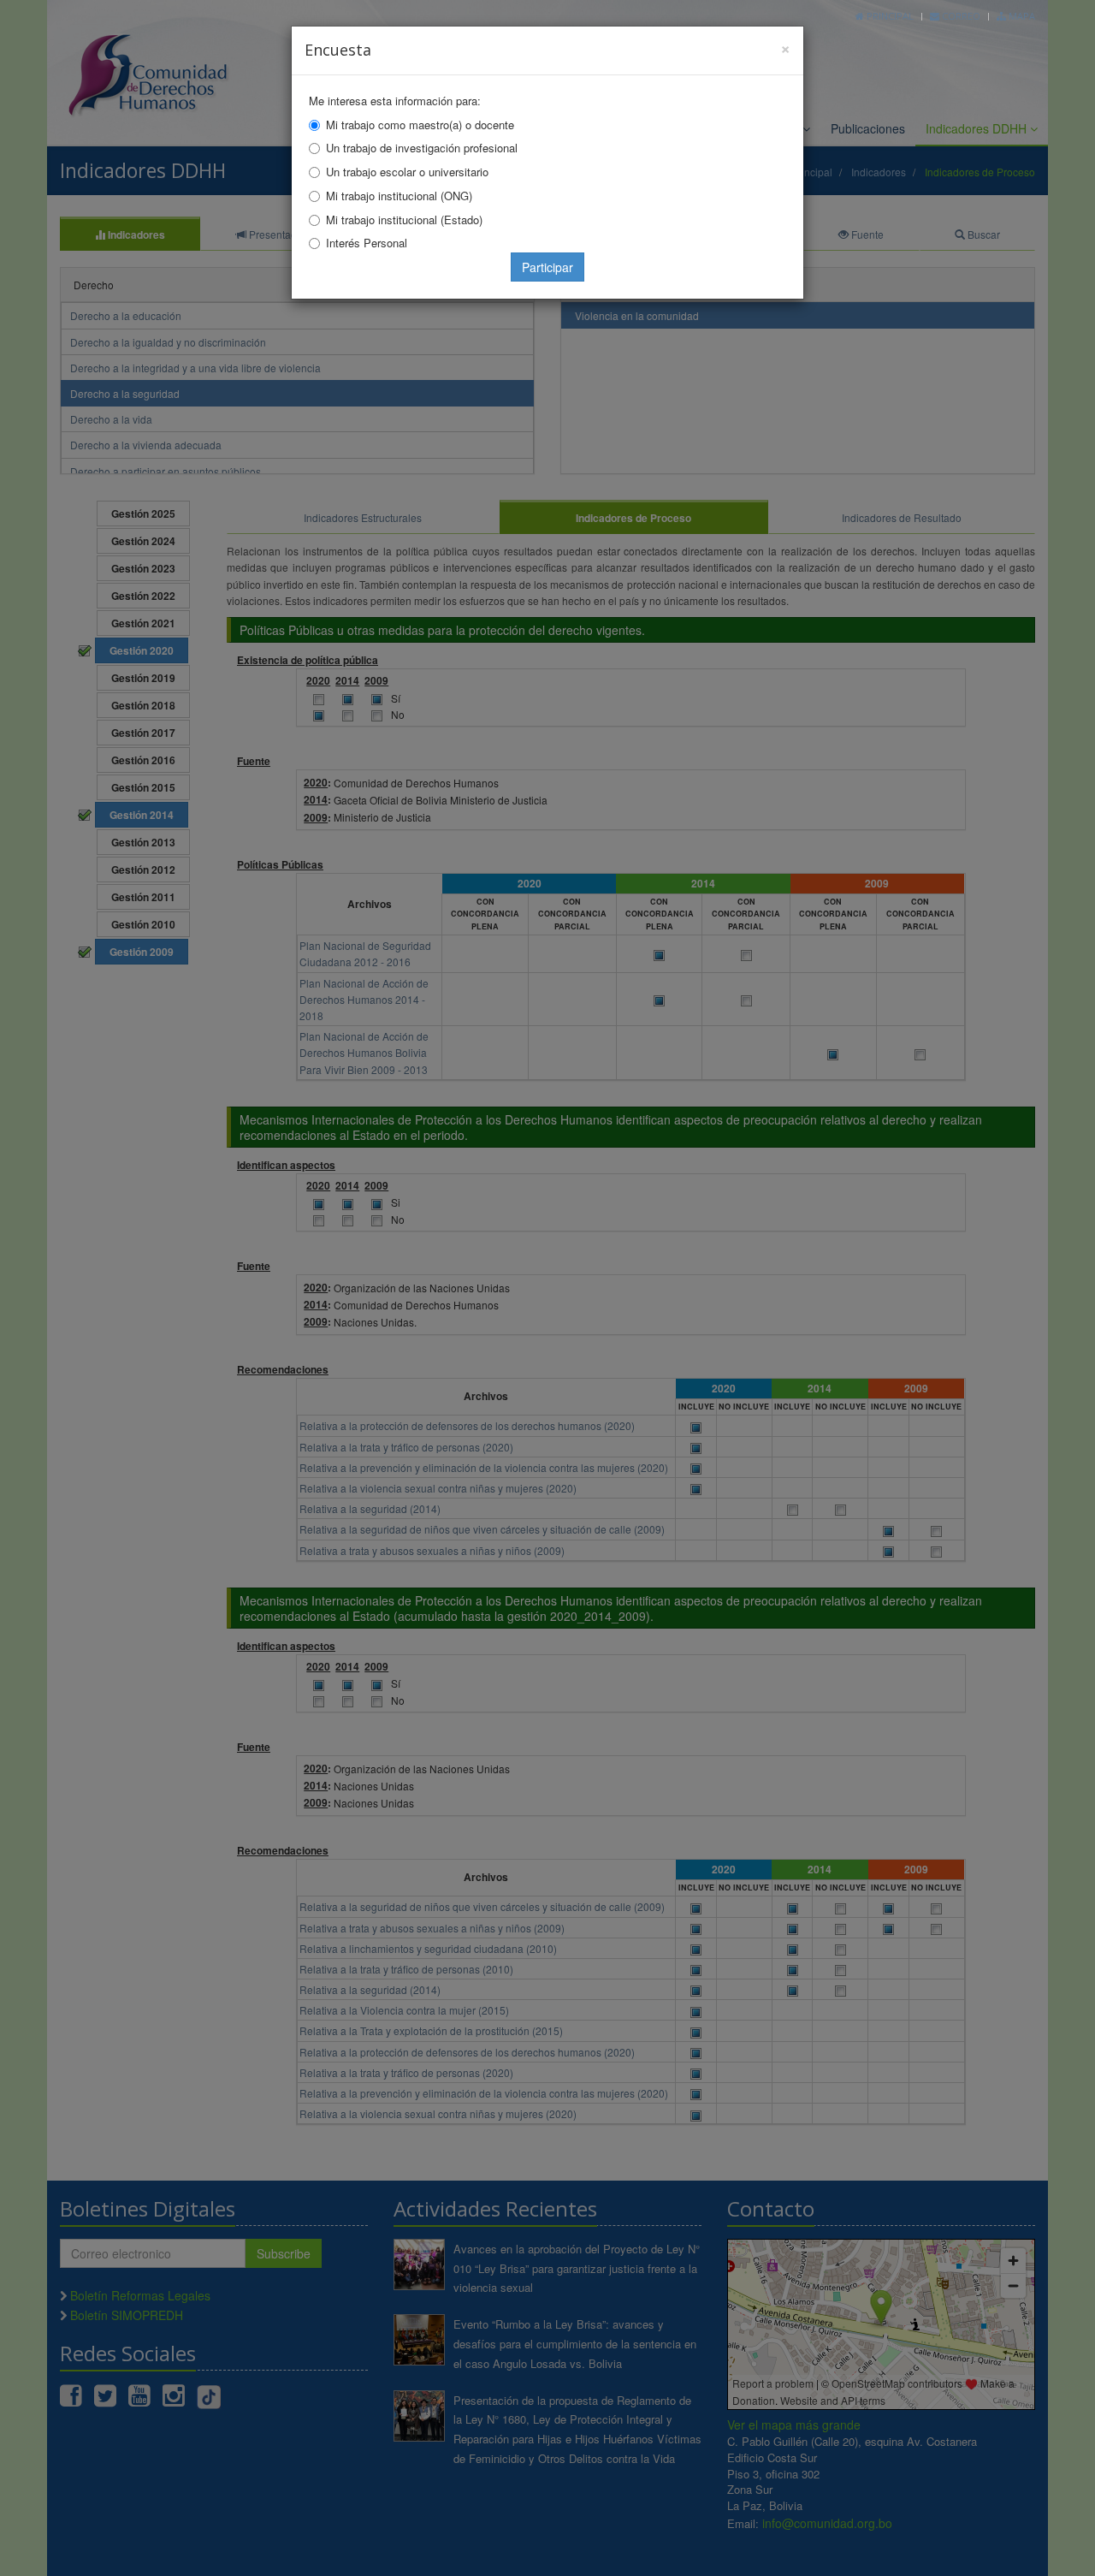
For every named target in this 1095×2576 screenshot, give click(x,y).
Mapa (1021, 16)
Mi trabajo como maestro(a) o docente (420, 125)
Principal (889, 16)
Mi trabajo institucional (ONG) (399, 196)
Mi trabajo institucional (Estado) (404, 220)
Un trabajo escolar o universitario (407, 172)
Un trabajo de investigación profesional (422, 148)
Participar (547, 267)
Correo (960, 16)
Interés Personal (367, 243)
